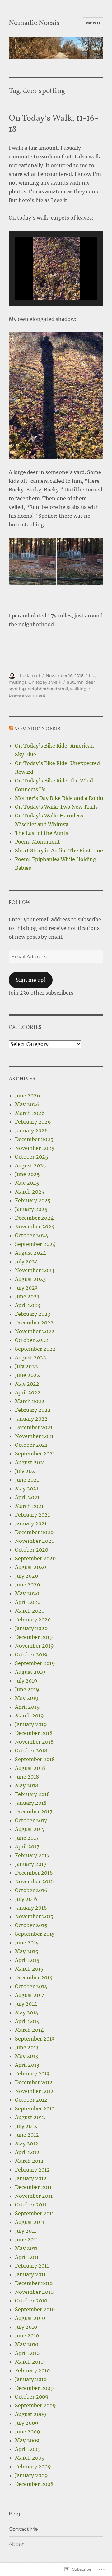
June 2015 (27, 1943)
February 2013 (32, 2074)
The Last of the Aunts (42, 833)
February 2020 (33, 1620)
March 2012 (29, 2161)
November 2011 (34, 2196)
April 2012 (27, 2152)
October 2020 (32, 1550)
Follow (20, 903)
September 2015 (35, 1934)
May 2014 (27, 2012)
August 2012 (30, 2117)
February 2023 (33, 1314)
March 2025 (30, 1192)
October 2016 (31, 1890)
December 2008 (34, 2484)
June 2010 (27, 2336)
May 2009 (27, 2440)
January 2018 (31, 1803)
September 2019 (35, 1663)
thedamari (29, 675)
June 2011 (26, 2239)
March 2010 (29, 2362)
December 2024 (34, 1218)
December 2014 (34, 1978)
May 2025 (27, 1183)
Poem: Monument (37, 842)
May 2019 (27, 1698)
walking (78, 689)
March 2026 (30, 1113)
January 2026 (31, 1131)
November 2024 (35, 1227)
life (92, 675)
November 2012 (34, 2091)
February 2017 (32, 1855)
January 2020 (31, 1628)
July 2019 (26, 1681)
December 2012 (34, 2082)
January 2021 (31, 1523)
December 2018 (34, 1733)
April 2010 (27, 2353)
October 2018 (31, 1750)
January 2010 (31, 2379)
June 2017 (27, 1838)
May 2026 (27, 1104)
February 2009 (33, 2467)
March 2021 (29, 1506)
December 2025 (34, 1139)
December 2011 (33, 2187)
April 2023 (28, 1305)
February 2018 (32, 1794)
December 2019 (34, 1637)
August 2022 (30, 1358)
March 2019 (29, 1716)
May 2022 (27, 1384)
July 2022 (26, 1366)
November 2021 (34, 1436)
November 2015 (34, 1916)
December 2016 (34, 1873)
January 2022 (31, 1419)
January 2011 (30, 2274)
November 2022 (35, 1331)
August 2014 (30, 1995)
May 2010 (27, 2344)
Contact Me (23, 2529)
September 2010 (35, 2309)
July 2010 (26, 2327)
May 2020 (27, 1593)
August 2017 (30, 1829)
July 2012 (26, 2126)
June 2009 (28, 2432)
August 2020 (30, 1567)
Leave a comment (27, 695)
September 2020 (35, 1558)
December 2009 (34, 2388)
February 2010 (32, 2370)
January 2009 (31, 2475)
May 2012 (27, 2143)
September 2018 (35, 1759)
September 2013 (35, 2039)
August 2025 (30, 1165)
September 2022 (35, 1349)
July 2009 (27, 2423)
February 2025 (33, 1200)
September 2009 (35, 2405)
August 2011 (30, 2222)
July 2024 (26, 1261)
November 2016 (34, 1881)
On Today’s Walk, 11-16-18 (54, 124)
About (16, 2544)
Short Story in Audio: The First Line (59, 850)
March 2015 (29, 1969)
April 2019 (27, 1707)
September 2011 (34, 2213)
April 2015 (27, 1960)
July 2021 (26, 1471)
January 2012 (31, 2178)
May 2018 (27, 1785)
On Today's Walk (45, 682)
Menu (93, 23)
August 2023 (30, 1279)
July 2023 (26, 1288)
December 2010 (34, 2283)
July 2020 (26, 1576)
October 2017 (31, 1820)
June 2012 (27, 2135)
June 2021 (27, 1480)
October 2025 (32, 1157)
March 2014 (29, 2030)
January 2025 (31, 1209)
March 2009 (30, 2458)
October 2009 (32, 2397)
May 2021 (27, 1489)
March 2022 (30, 1401)
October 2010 (31, 2301)
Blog (14, 2514)
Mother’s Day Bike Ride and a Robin (59, 798)
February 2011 (32, 2266)
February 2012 (32, 2170)
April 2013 (27, 2065)
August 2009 (31, 2414)
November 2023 (35, 1270)
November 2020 (35, 1541)
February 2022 (33, 1410)
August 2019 (30, 1672)
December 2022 (34, 1323)
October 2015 (31, 1925)
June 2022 (27, 1375)
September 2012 (35, 2109)
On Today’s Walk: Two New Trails (56, 807)
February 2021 (32, 1515)
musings (18, 682)
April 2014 (27, 2021)
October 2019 (31, 1654)
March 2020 (30, 1611)
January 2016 (31, 1908)
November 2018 (34, 1742)
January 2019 (31, 1724)
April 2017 (27, 1847)
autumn (75, 682)
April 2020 (28, 1602)
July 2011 (26, 2231)
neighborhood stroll (48, 689)
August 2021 (30, 1462)
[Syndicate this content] (11, 729)
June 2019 (27, 1689)
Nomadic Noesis (34, 23)
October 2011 (31, 2205)
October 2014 (31, 1986)
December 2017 (34, 1812)
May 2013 (26, 2056)
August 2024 (30, 1253)
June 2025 (27, 1174)
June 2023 (27, 1296)
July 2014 (26, 2004)
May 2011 (26, 2248)
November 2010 (34, 2292)
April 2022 (28, 1392)
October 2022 (32, 1340)
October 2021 (31, 1445)
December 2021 (34, 1427)
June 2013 (27, 2047)
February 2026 (33, 1122)
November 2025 (35, 1148)
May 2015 (27, 1951)
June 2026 (28, 1096)
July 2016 (26, 1899)
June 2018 (27, 1777)
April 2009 (28, 2449)
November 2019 (34, 1646)
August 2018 (30, 1768)
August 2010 (30, 2318)
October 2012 (31, 2100)
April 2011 (27, 2257)
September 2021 (35, 1454)
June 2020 (27, 1585)
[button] (42, 282)
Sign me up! (31, 980)
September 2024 (35, 1244)
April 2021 (27, 1497)
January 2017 (31, 1864)
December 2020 (34, 1532)
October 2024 (32, 1235)
